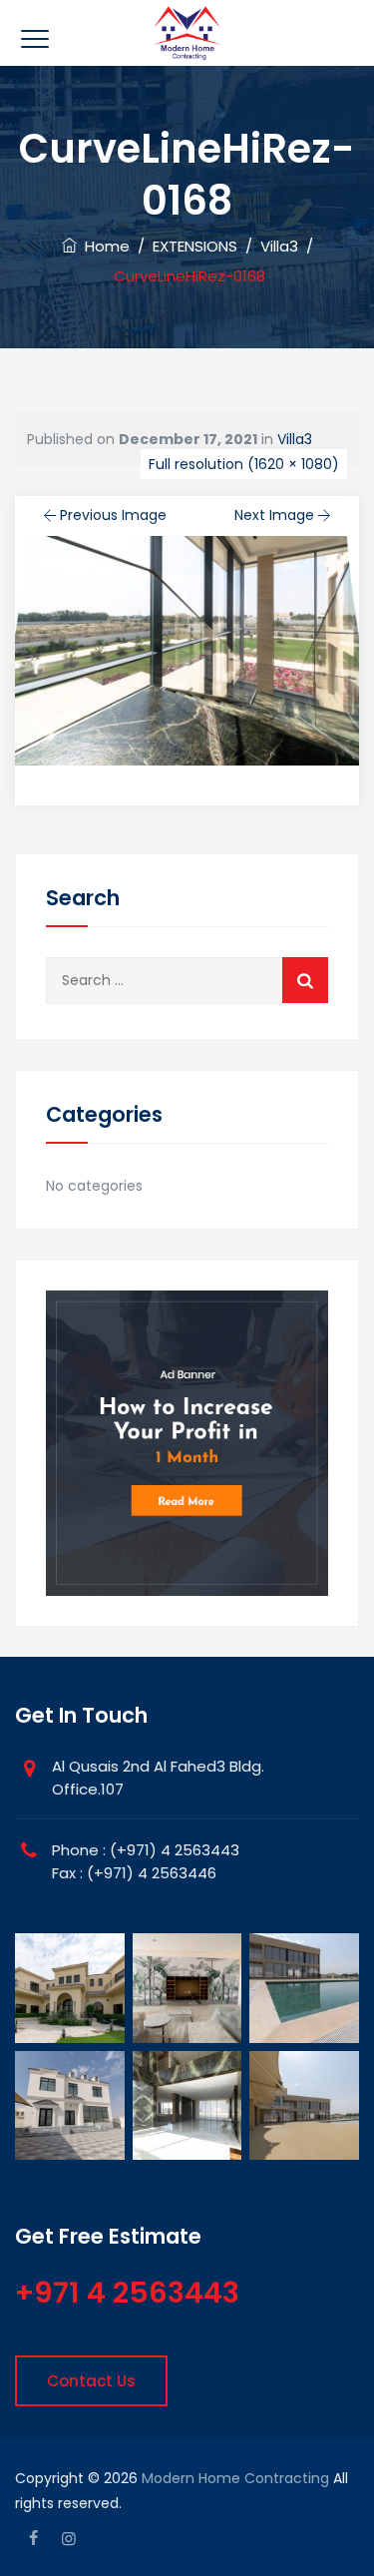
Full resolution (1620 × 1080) (244, 464)
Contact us (91, 2381)
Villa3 (295, 439)
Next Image (274, 515)
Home (103, 246)
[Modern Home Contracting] (187, 33)
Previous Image (113, 515)
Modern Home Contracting (235, 2478)
